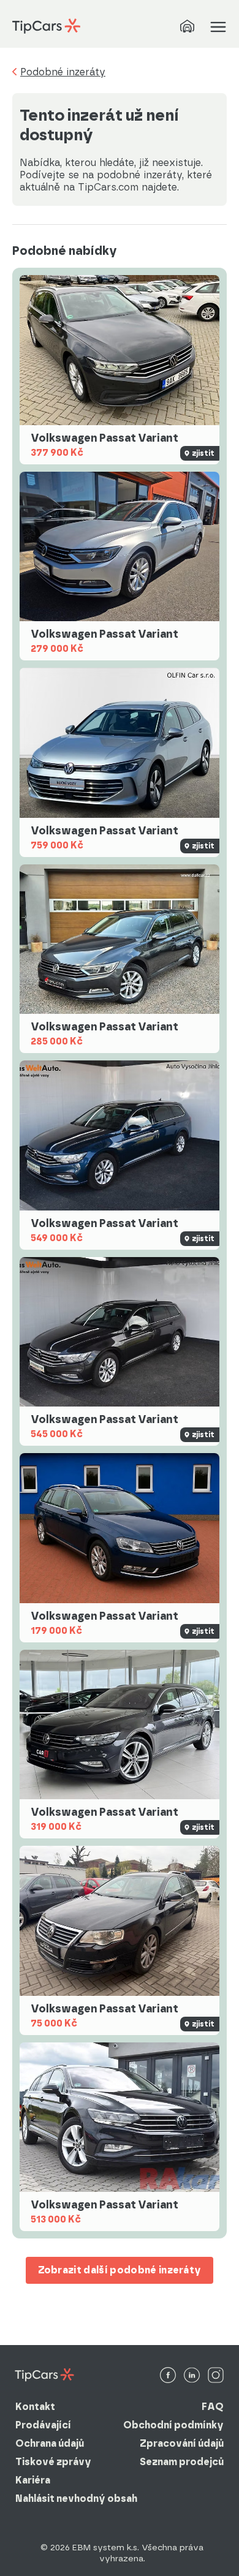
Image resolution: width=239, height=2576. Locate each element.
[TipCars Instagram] (216, 2376)
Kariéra (33, 2480)
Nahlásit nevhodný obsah (76, 2499)
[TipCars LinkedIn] (192, 2376)
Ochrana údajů (50, 2443)
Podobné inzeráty (63, 72)
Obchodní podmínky (173, 2425)
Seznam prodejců (182, 2462)
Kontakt (35, 2407)
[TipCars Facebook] (168, 2376)
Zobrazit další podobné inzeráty (120, 2270)
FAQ (213, 2407)
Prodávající (43, 2425)
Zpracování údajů (182, 2443)
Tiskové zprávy (53, 2462)
